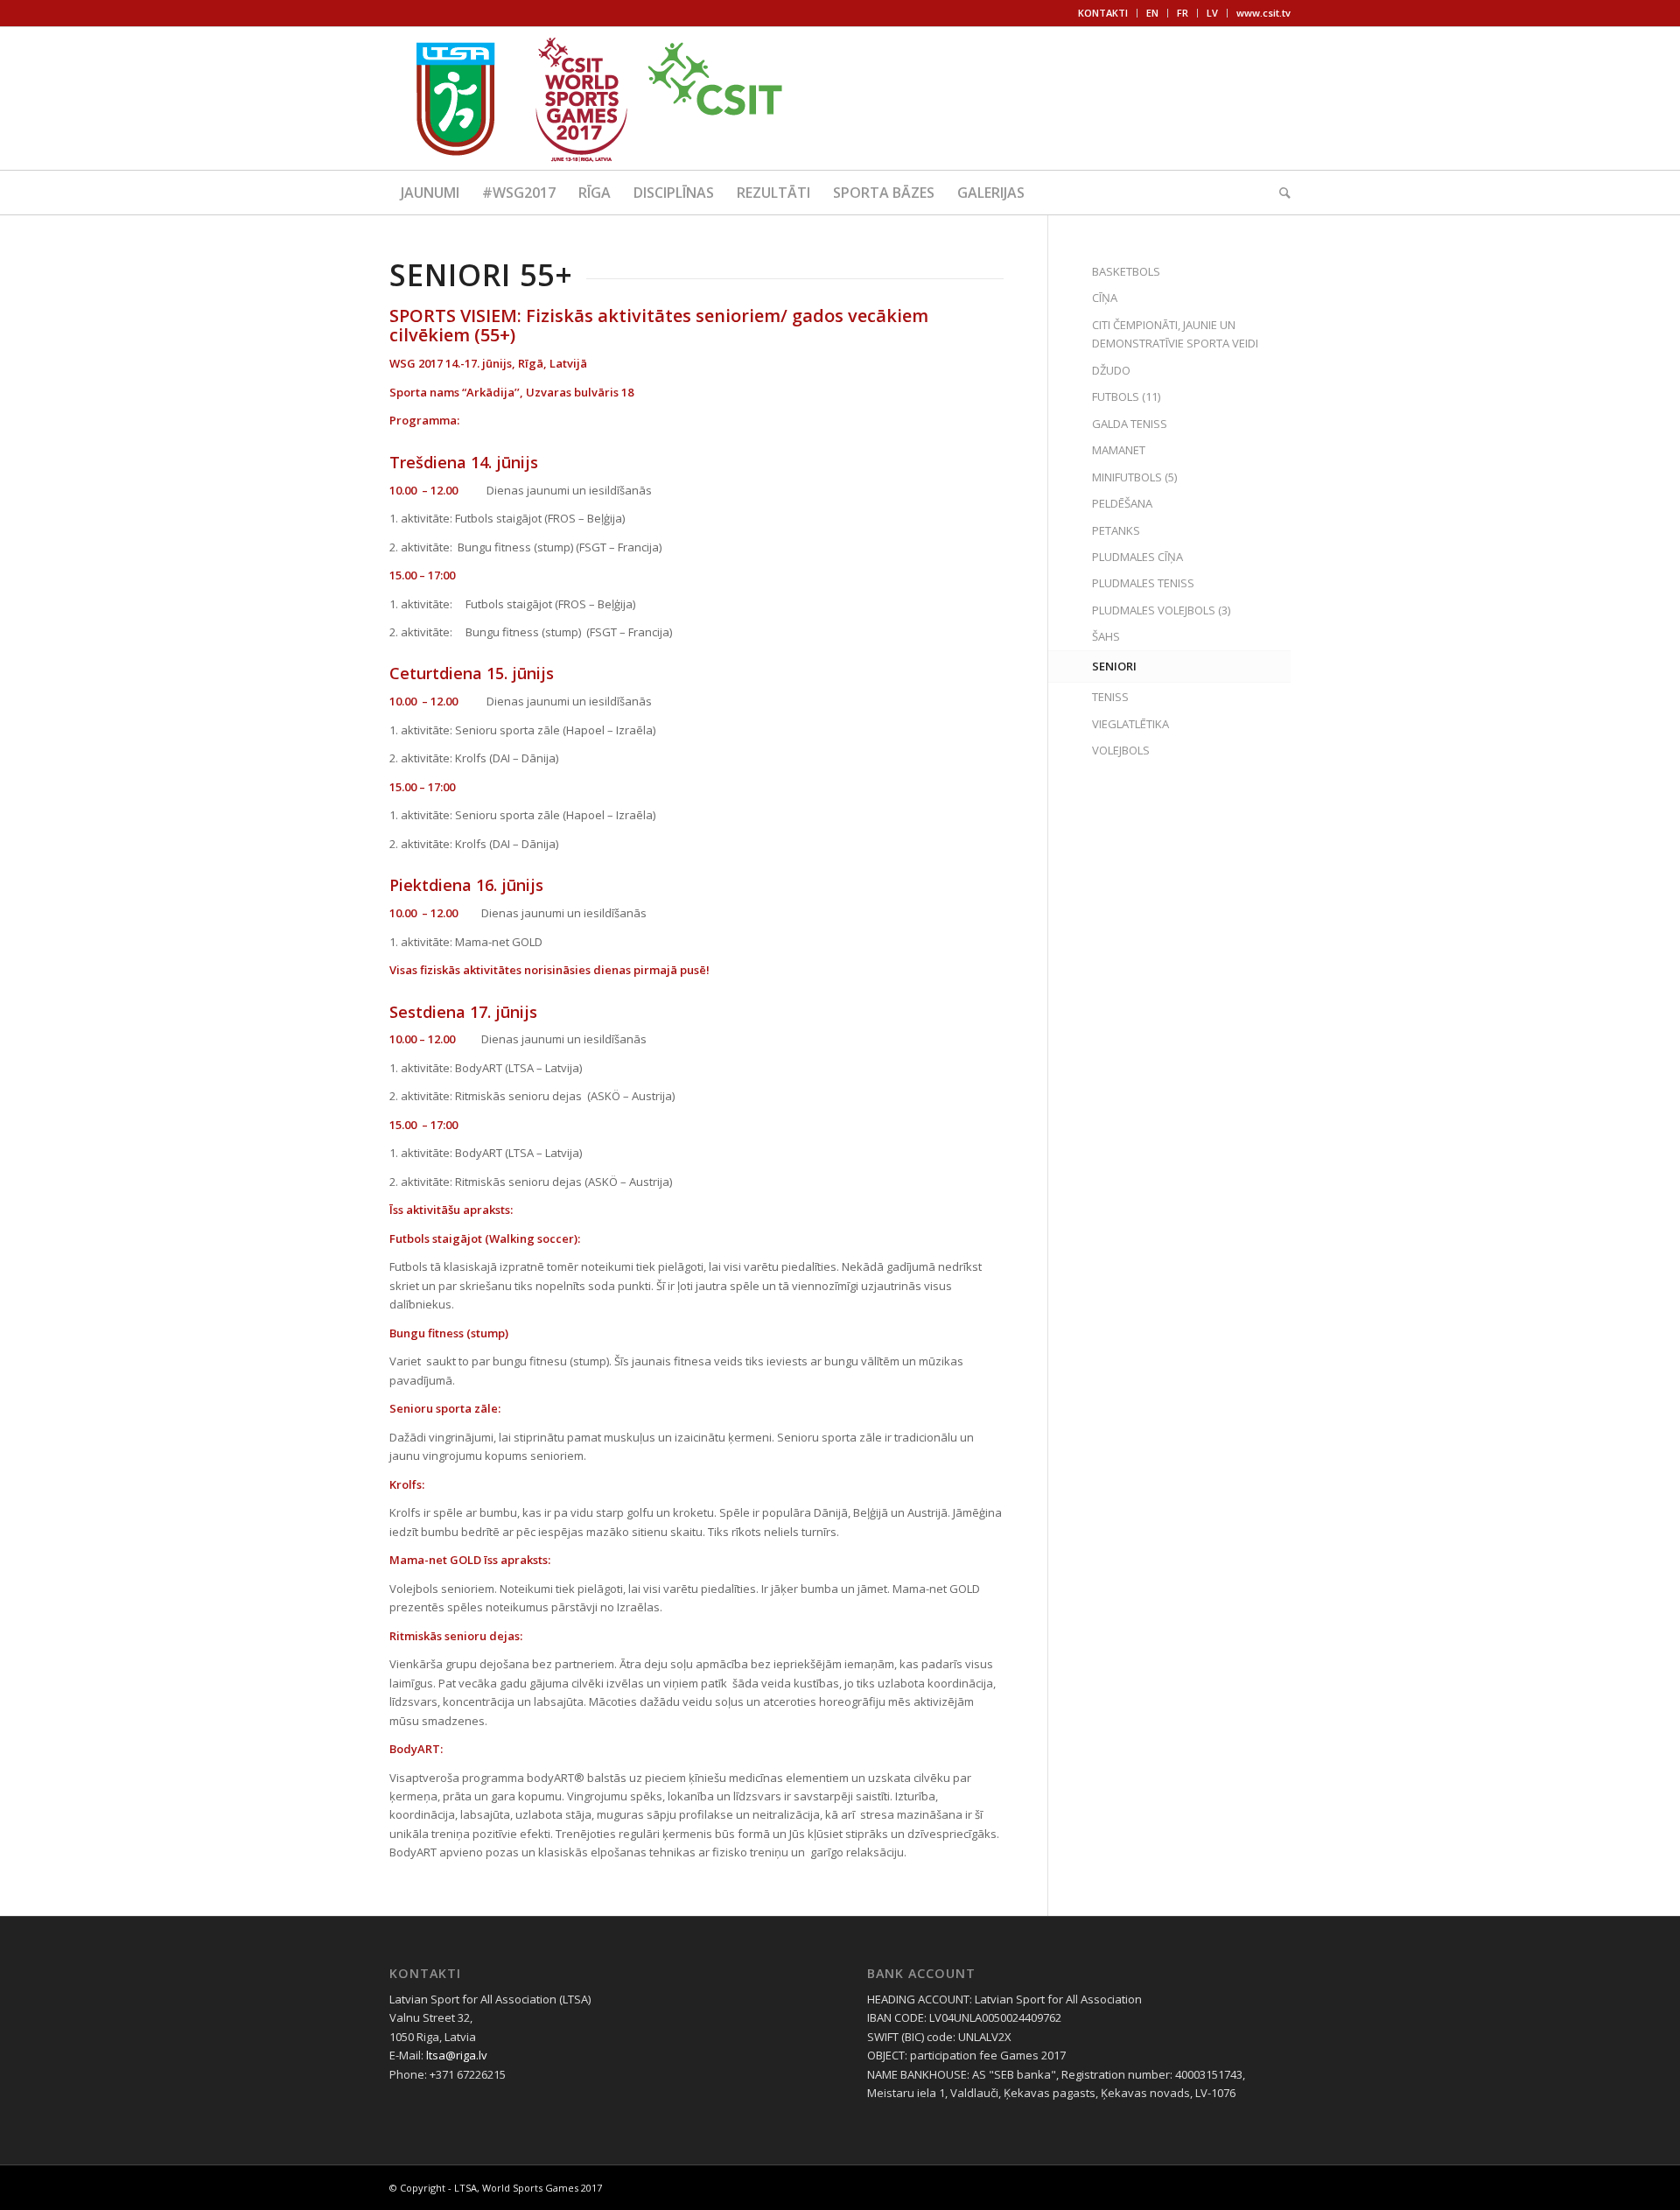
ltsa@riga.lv (457, 2055)
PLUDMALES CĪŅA (1137, 557)
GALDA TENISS (1130, 424)
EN (1152, 13)
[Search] (1279, 193)
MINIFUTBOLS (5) (1134, 477)
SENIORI (1114, 666)
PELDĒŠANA (1122, 503)
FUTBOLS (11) (1126, 396)
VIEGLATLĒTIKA (1130, 724)
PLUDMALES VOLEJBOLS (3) (1161, 610)
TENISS (1110, 697)
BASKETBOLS (1126, 271)
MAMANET (1119, 450)
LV (1212, 13)
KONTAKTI (1103, 13)
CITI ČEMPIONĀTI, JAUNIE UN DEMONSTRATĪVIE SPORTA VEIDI (1175, 334)
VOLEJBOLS (1121, 750)
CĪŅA (1105, 298)
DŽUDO (1111, 370)
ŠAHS (1106, 636)
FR (1183, 13)
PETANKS (1116, 530)
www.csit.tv (1263, 13)
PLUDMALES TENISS (1143, 583)
